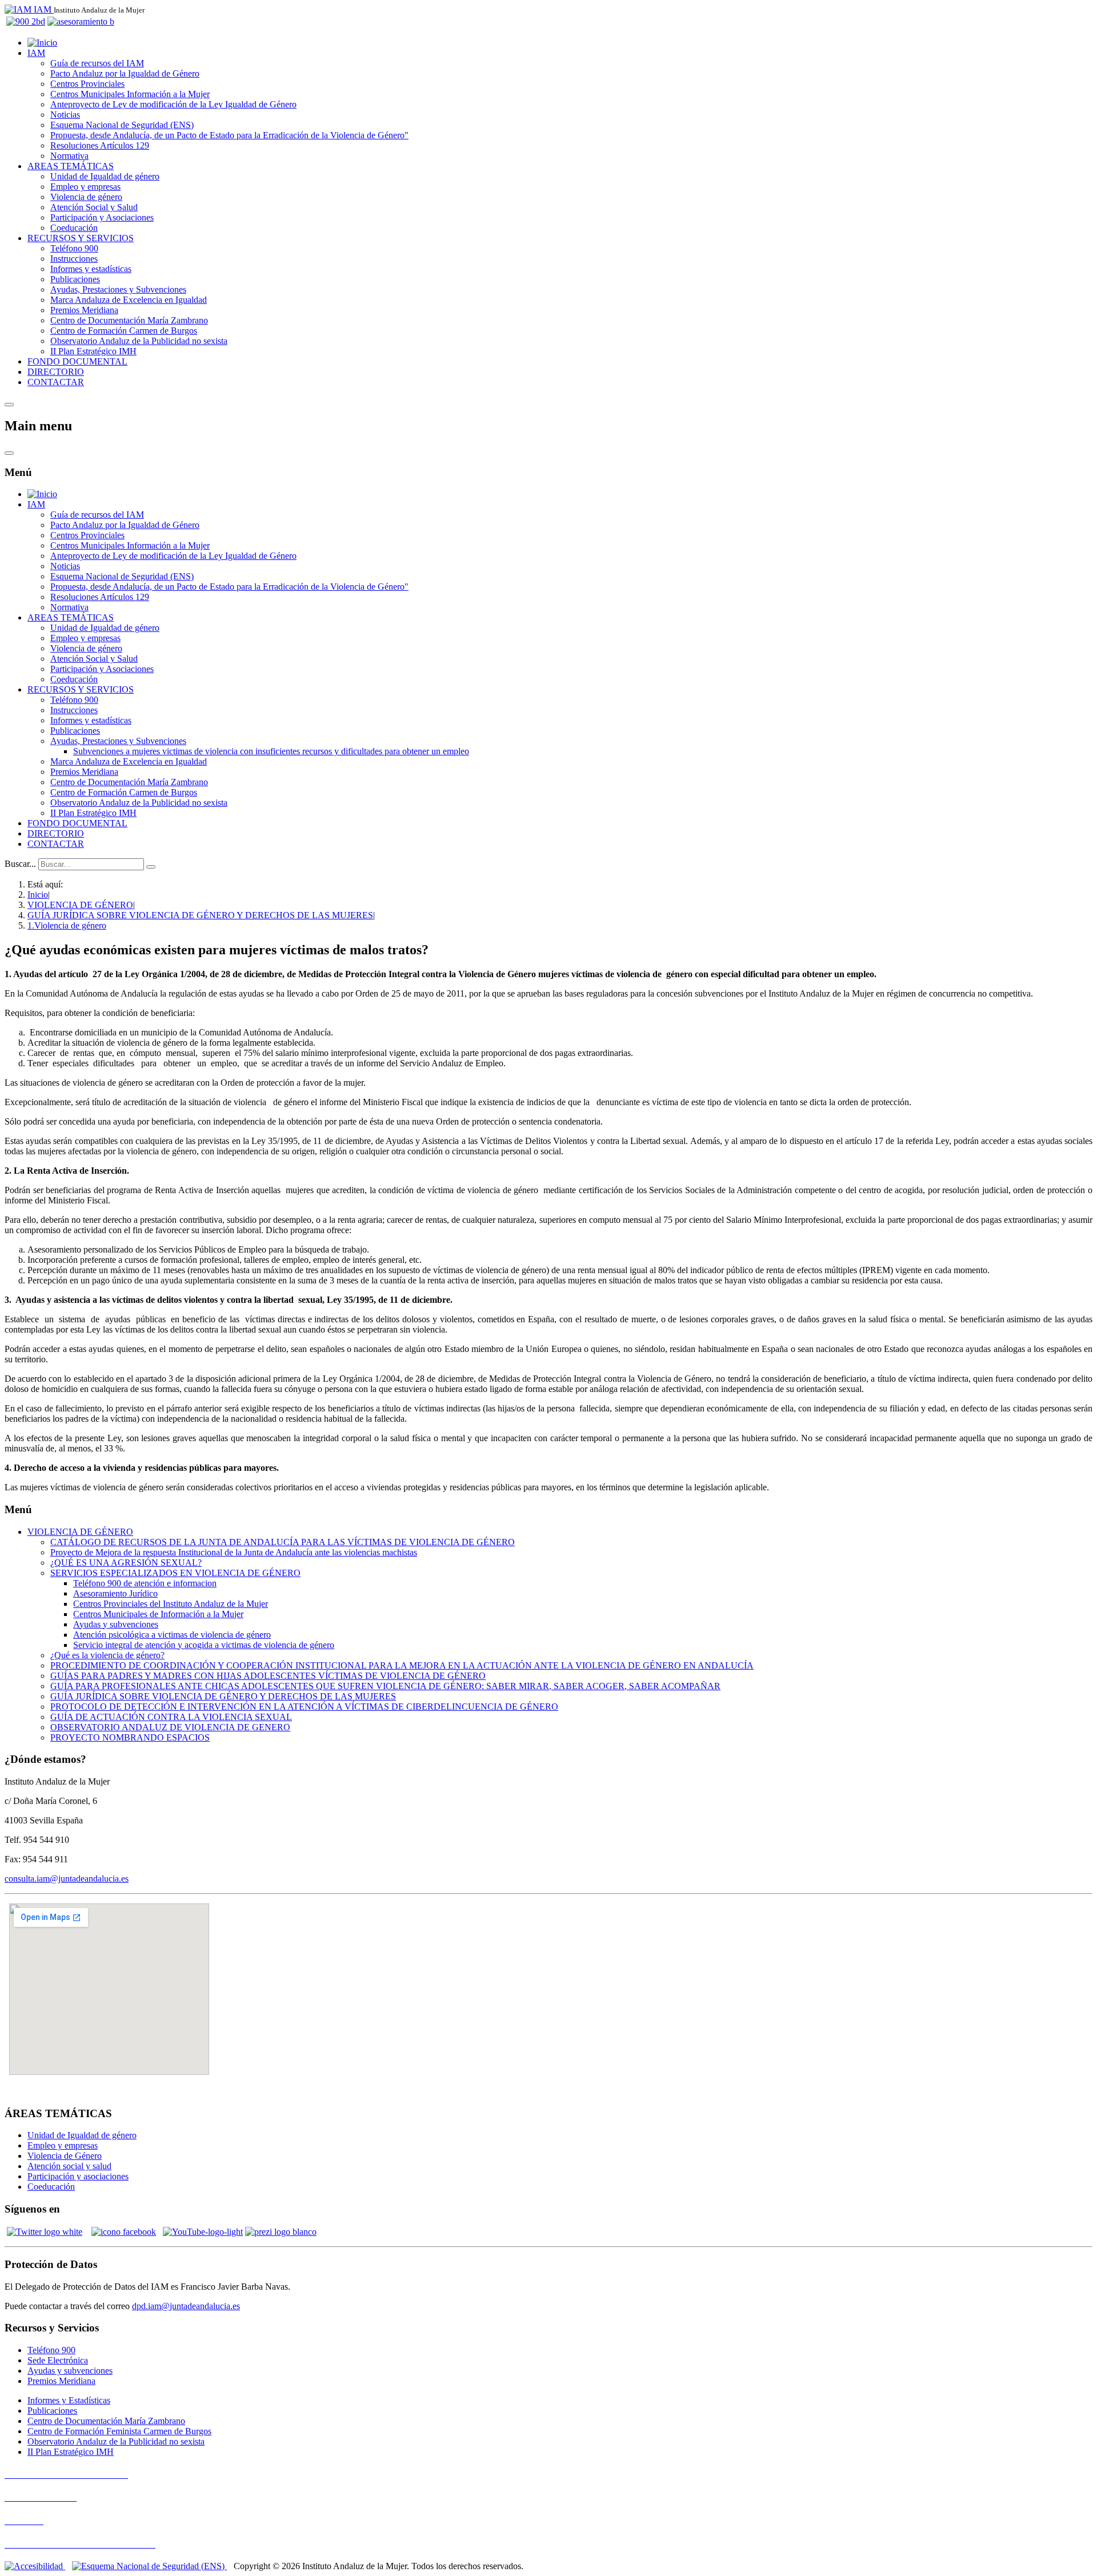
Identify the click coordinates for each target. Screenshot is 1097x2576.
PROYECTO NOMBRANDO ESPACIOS (130, 1737)
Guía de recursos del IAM (97, 63)
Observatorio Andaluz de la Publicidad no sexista (139, 341)
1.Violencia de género (67, 925)
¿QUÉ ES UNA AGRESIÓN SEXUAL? (126, 1563)
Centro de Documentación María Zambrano (129, 320)
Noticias (65, 115)
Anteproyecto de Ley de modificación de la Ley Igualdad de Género (173, 104)
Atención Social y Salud (94, 207)
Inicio (38, 895)
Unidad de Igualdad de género (105, 176)
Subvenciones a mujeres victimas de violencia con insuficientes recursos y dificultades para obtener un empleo (271, 751)
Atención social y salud (69, 2166)
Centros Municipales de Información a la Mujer (158, 1614)
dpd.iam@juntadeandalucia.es (186, 2306)
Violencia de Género (65, 2156)
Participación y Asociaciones (102, 217)
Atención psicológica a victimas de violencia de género (172, 1635)
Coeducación (74, 228)
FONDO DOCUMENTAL (77, 361)
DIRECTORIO (56, 372)
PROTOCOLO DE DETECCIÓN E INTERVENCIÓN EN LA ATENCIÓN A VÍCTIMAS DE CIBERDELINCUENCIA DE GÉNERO (304, 1707)
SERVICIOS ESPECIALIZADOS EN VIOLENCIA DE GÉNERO (175, 1573)
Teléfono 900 (74, 248)
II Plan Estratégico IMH (93, 351)
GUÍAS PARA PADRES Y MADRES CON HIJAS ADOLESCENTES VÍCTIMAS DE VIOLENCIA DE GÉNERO (268, 1676)
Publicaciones (75, 279)
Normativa (69, 156)
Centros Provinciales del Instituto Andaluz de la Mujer (171, 1604)
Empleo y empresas (85, 187)
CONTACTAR (56, 382)
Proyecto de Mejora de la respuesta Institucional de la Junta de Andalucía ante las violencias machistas (234, 1552)
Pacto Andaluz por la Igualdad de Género (125, 73)
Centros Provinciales (87, 84)
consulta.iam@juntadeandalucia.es (67, 1879)
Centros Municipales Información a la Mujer (130, 94)
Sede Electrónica (58, 2360)
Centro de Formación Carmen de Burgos (124, 331)
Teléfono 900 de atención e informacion (145, 1583)
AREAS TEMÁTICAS (71, 166)
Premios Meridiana (84, 310)
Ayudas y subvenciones (116, 1624)
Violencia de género (86, 197)
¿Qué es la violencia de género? (107, 1655)
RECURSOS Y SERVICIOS (81, 238)
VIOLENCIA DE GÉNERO (80, 905)
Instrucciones (74, 259)
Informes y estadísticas (91, 269)
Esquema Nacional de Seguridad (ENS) (122, 125)
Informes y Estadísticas (69, 2400)
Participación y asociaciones (78, 2176)
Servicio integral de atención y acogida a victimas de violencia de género (204, 1645)
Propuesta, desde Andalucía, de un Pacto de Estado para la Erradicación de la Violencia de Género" (229, 135)
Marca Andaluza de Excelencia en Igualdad (129, 300)
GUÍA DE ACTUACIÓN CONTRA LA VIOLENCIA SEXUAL (171, 1717)
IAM (36, 53)
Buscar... (20, 864)
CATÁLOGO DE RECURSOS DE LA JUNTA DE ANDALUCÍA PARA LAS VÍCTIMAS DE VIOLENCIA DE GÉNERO (283, 1542)
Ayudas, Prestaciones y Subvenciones (118, 289)
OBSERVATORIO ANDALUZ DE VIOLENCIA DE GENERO (170, 1727)
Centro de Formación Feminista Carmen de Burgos (119, 2431)
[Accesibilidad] (35, 2566)
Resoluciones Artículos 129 (100, 145)
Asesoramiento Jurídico (115, 1593)
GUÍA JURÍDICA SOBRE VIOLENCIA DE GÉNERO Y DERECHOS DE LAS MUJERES (200, 915)
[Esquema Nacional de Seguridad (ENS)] (149, 2566)
